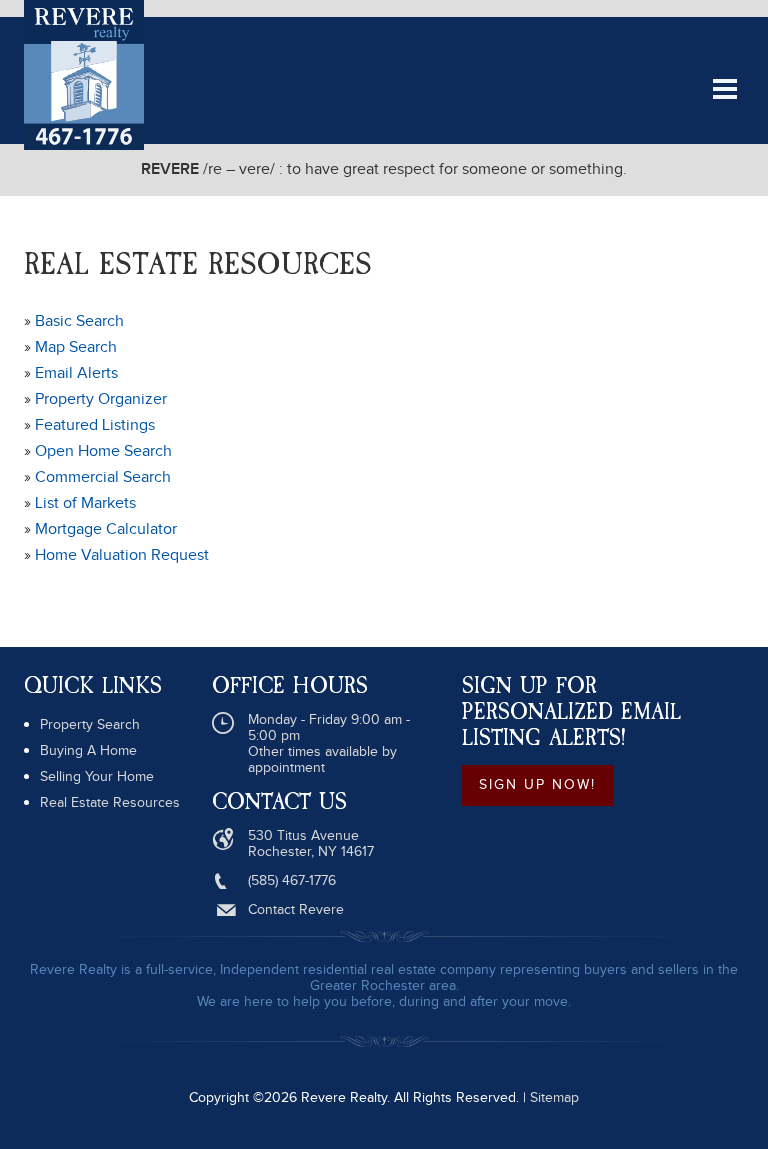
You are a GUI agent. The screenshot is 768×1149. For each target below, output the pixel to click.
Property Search (90, 725)
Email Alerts (76, 373)
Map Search (76, 347)
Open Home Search (103, 451)
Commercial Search (103, 477)
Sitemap (554, 1098)
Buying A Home (88, 751)
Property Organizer (101, 399)
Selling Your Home (97, 777)
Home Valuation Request (122, 555)
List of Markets (85, 503)
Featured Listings (95, 425)
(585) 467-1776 (292, 881)
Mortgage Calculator (106, 529)
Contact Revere (296, 910)
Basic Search (79, 321)
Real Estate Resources (110, 803)
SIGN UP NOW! (537, 785)
